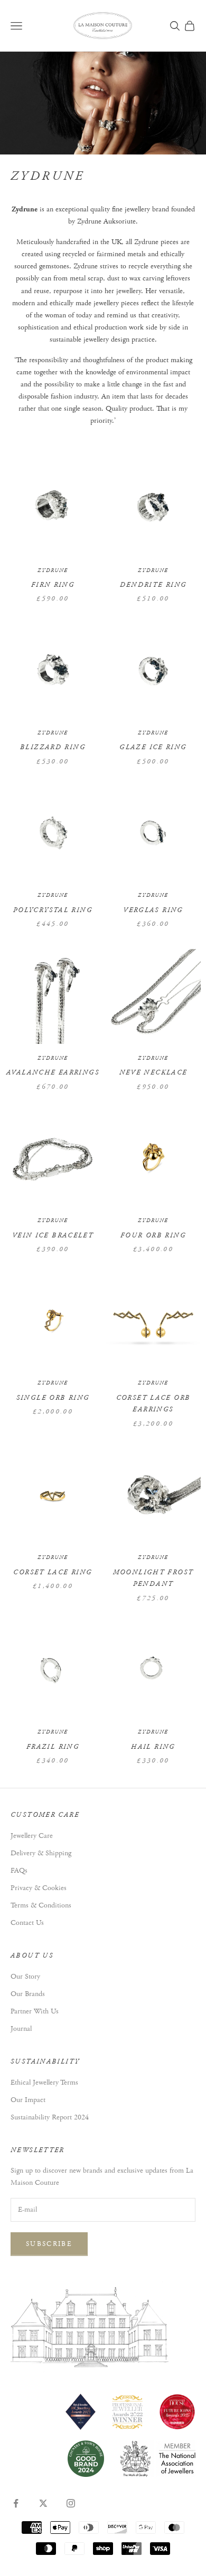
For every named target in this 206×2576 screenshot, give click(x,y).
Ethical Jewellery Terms (44, 2083)
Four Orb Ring (153, 1236)
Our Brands (28, 1994)
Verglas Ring (153, 910)
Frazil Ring (53, 1747)
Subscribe (49, 2244)
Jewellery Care (32, 1836)
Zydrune (53, 571)
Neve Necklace (153, 1073)
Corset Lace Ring (53, 1572)
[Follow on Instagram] (71, 2503)
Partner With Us (35, 2011)
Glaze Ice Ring (153, 747)
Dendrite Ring (153, 585)
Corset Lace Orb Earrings (153, 1404)
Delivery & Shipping (41, 1853)
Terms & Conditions (41, 1905)
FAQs (19, 1871)
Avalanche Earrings (53, 1073)
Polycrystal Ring (53, 910)
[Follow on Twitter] (43, 2503)
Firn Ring (53, 585)
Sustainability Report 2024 (50, 2117)
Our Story (25, 1977)
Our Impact (28, 2100)
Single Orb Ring (53, 1398)
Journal (21, 2029)
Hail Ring (153, 1747)
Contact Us (27, 1923)
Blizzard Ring (53, 747)
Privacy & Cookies (39, 1888)
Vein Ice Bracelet (53, 1236)
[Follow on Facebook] (16, 2503)
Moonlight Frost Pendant (153, 1578)
